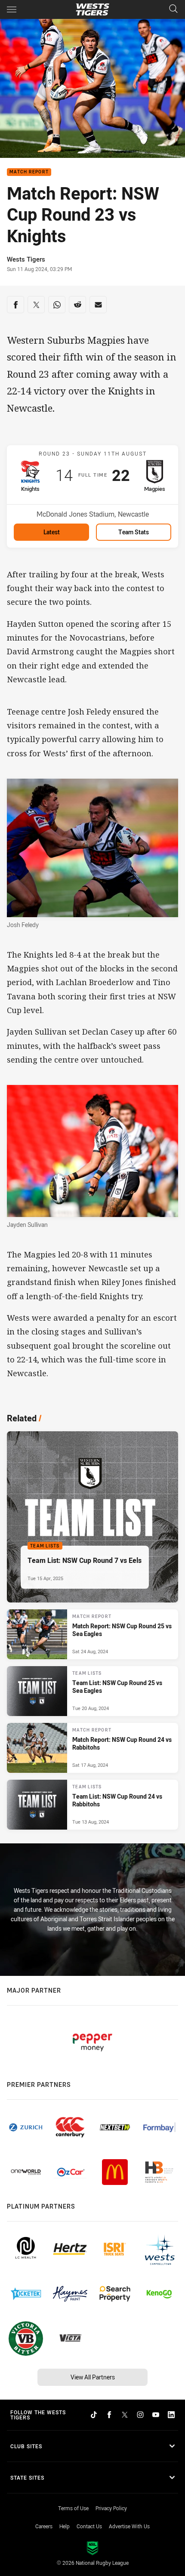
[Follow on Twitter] (125, 2415)
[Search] (173, 9)
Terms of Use (73, 2508)
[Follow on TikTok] (94, 2415)
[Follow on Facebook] (109, 2415)
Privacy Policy (111, 2508)
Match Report (29, 172)
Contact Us (89, 2526)
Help (65, 2526)
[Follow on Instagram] (140, 2415)
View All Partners (93, 2377)
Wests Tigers (26, 259)
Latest (52, 532)
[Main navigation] (12, 9)
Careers (44, 2526)
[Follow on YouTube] (156, 2415)
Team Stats (134, 532)
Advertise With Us (129, 2526)
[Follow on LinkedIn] (171, 2415)
